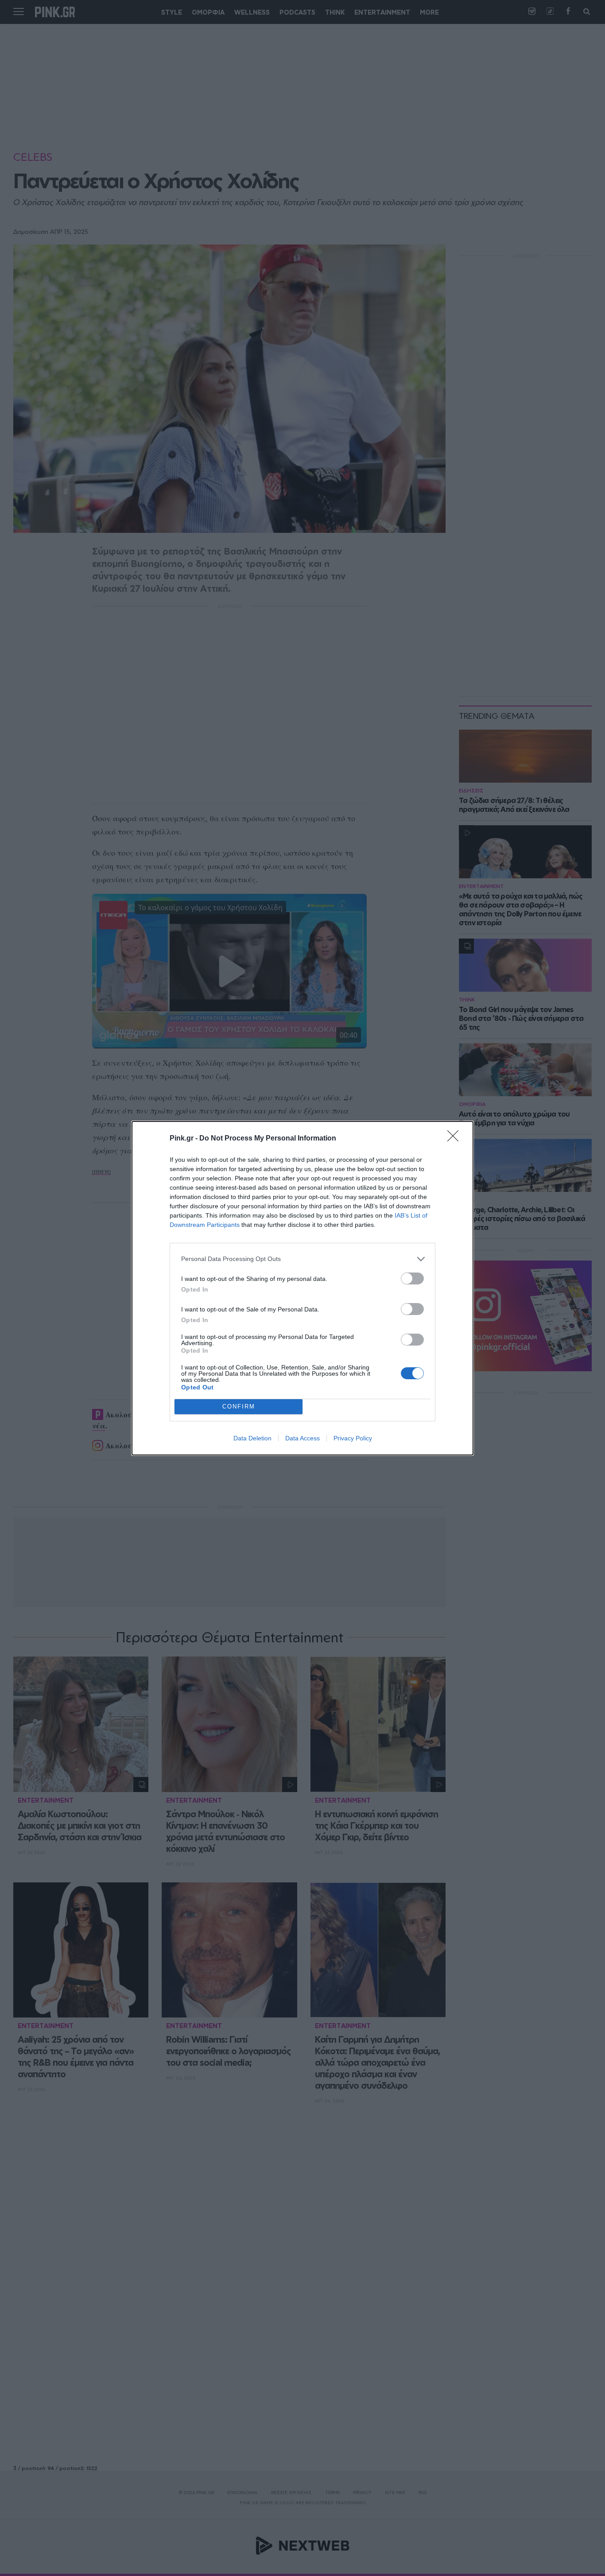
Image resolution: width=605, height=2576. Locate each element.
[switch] (412, 1278)
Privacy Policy (353, 1438)
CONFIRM (239, 1406)
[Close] (456, 1139)
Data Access (302, 1438)
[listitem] (302, 1259)
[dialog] (302, 1288)
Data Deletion (252, 1438)
